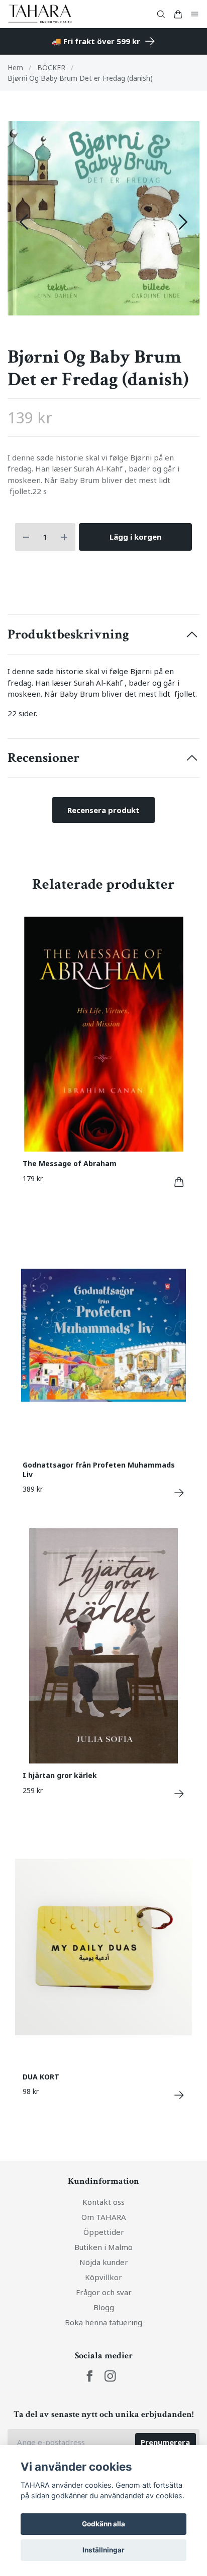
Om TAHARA (104, 2217)
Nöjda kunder (104, 2262)
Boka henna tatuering (103, 2322)
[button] (183, 222)
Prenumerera (165, 2442)
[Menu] (195, 14)
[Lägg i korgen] (179, 1182)
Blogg (104, 2307)
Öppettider (104, 2232)
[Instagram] (110, 2376)
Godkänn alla (103, 2524)
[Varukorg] (178, 14)
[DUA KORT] (179, 2095)
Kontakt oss (103, 2202)
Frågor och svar (104, 2292)
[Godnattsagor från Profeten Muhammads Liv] (179, 1493)
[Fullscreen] (103, 218)
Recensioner (43, 758)
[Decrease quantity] (26, 537)
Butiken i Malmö (103, 2247)
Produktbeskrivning (68, 634)
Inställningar (103, 2550)
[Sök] (161, 14)
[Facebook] (90, 2376)
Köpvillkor (103, 2277)
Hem (15, 67)
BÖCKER (51, 67)
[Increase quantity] (64, 537)
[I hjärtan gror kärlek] (179, 1794)
